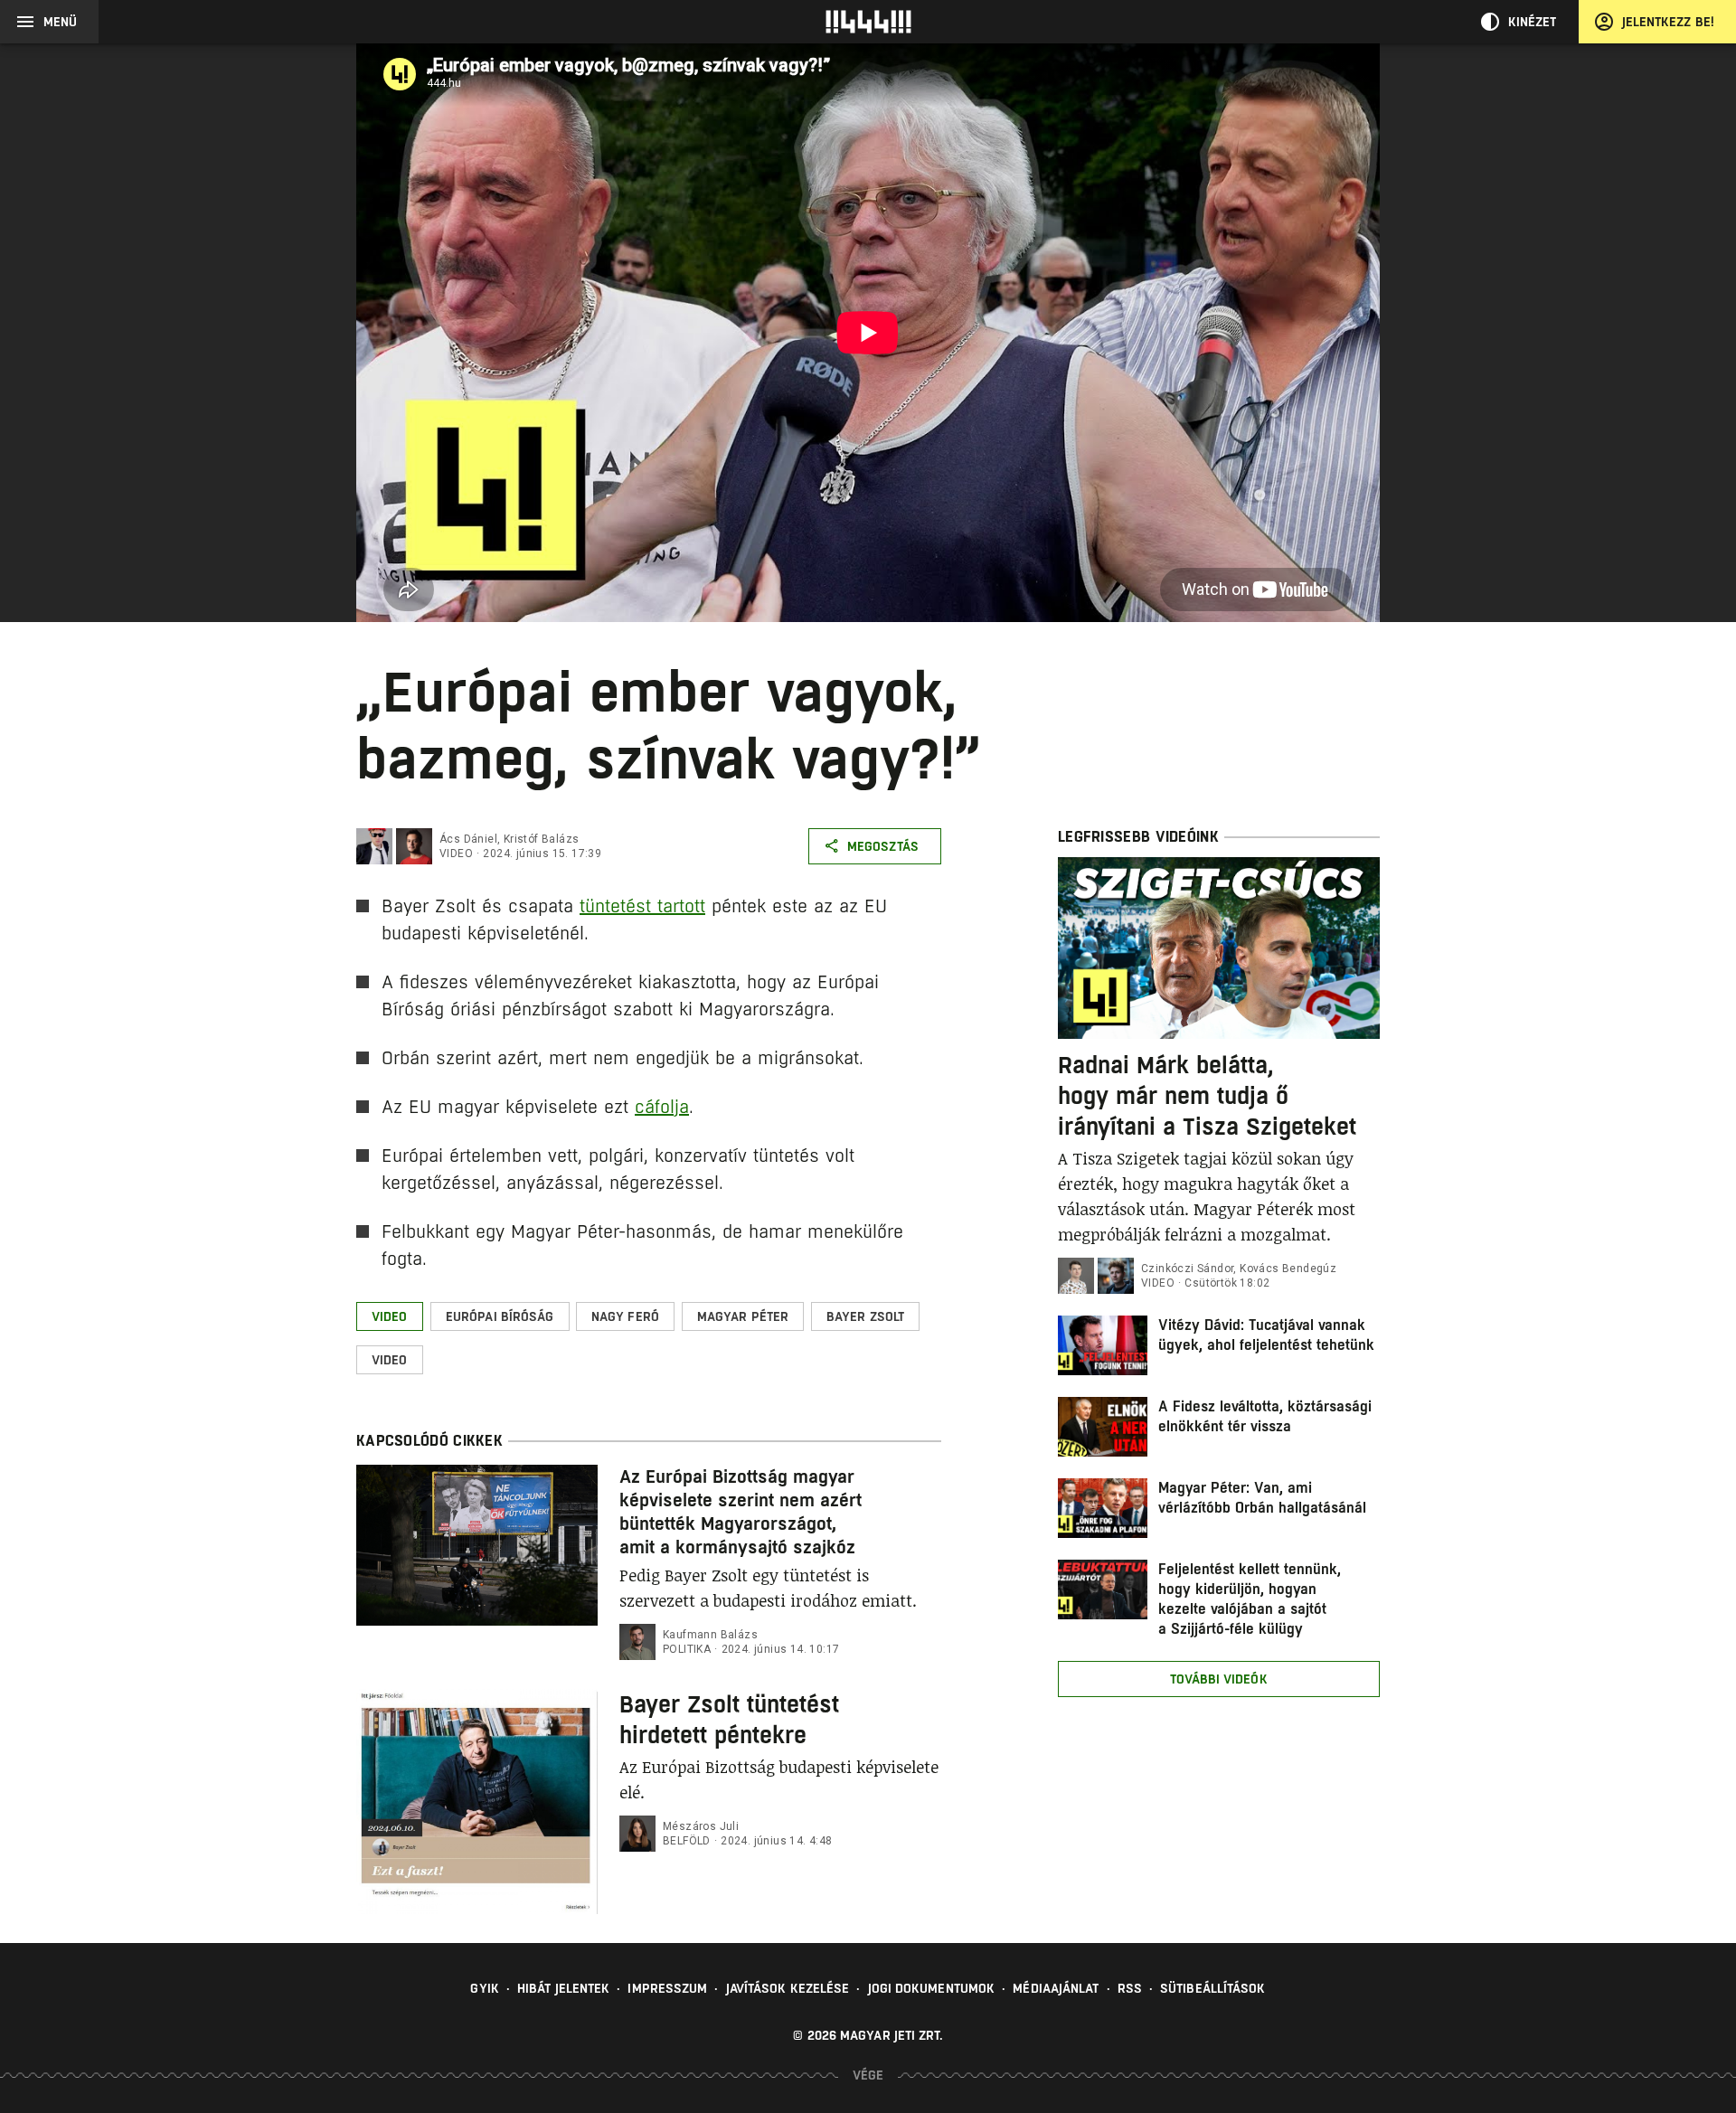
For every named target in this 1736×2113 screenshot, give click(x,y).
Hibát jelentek (563, 1988)
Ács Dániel (468, 839)
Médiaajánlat (1056, 1988)
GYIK (484, 1988)
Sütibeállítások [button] (1213, 1988)
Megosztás (883, 846)
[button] (390, 1316)
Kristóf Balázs (542, 839)
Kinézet (1533, 22)
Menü (60, 22)
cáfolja (662, 1107)
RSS (1130, 1988)
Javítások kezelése (788, 1988)
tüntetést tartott (642, 906)
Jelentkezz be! (1668, 22)
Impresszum (667, 1988)
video (456, 854)
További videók (1218, 1679)
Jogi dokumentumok (932, 1988)
